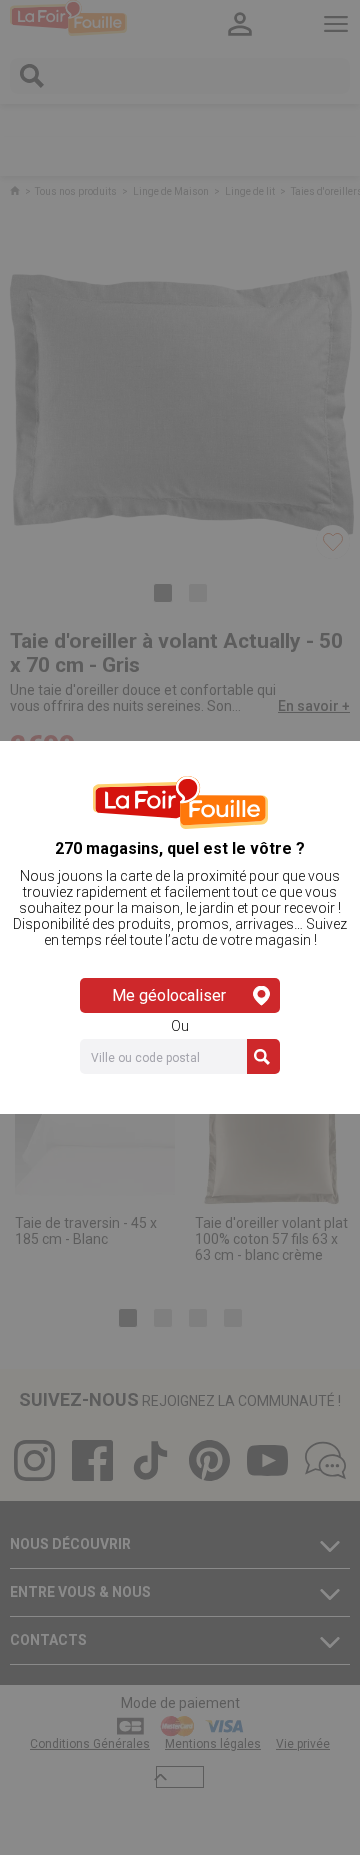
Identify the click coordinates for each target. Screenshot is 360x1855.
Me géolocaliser (169, 995)
